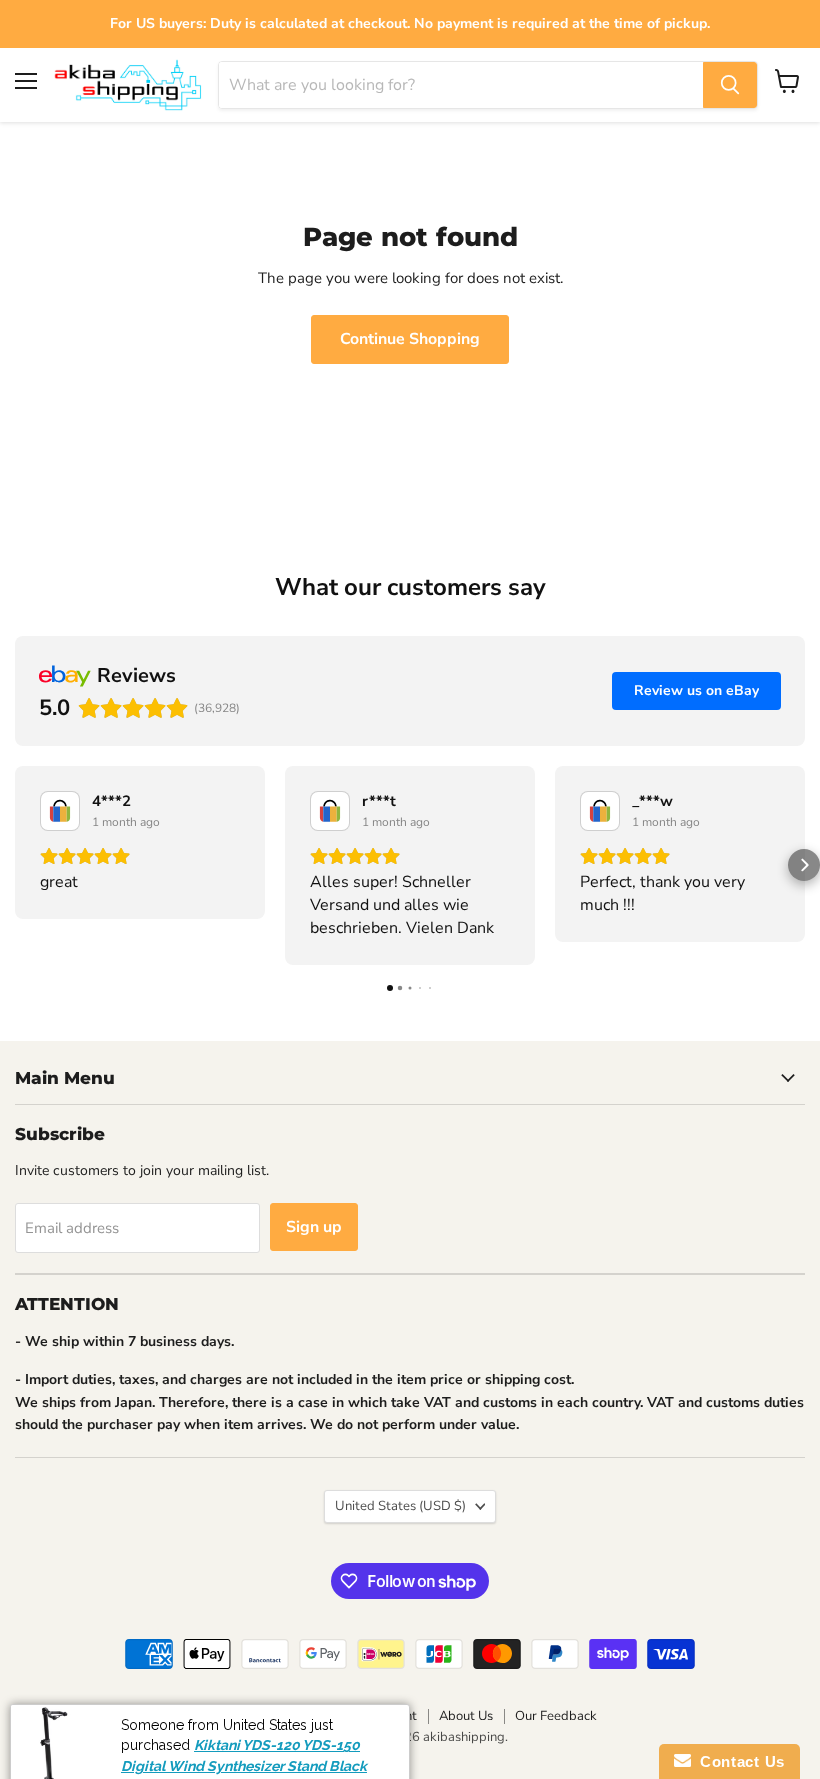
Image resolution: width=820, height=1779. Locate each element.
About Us (466, 1716)
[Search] (730, 85)
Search (243, 1716)
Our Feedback (556, 1716)
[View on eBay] (60, 811)
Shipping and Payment (351, 1716)
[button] (16, 865)
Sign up (314, 1227)
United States (400, 1506)
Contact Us (738, 1761)
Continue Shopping (410, 339)
